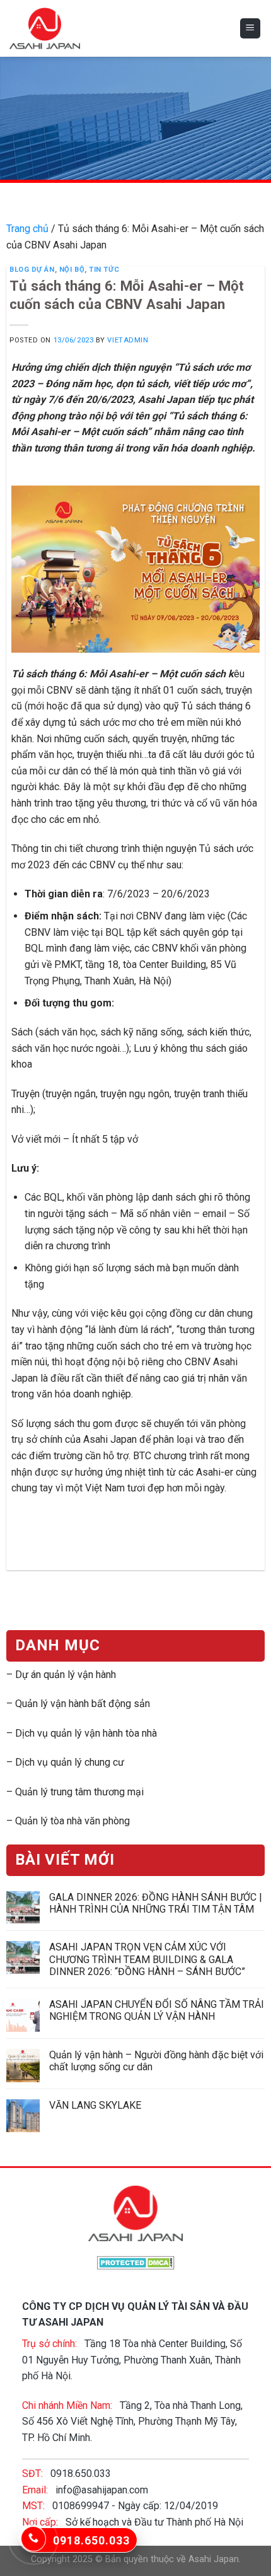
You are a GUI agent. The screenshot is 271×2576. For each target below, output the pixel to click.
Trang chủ (27, 229)
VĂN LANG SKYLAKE (95, 2105)
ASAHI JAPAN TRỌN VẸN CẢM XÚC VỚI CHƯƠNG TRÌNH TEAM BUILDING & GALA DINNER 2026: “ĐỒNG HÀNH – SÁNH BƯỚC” (147, 1959)
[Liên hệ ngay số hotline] (33, 2539)
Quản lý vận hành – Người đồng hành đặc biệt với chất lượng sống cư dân (156, 2061)
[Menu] (251, 29)
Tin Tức (104, 270)
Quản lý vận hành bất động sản (83, 1704)
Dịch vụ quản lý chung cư (70, 1762)
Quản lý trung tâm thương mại (79, 1791)
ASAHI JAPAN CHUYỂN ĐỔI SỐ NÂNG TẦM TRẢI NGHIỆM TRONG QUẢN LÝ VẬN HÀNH (157, 2010)
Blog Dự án (32, 270)
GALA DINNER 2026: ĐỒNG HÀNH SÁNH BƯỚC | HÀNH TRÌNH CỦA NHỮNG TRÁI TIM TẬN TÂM (156, 1903)
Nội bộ (72, 270)
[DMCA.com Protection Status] (136, 2262)
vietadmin (128, 340)
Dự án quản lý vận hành (66, 1675)
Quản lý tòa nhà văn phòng (72, 1821)
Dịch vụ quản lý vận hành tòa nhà (86, 1733)
